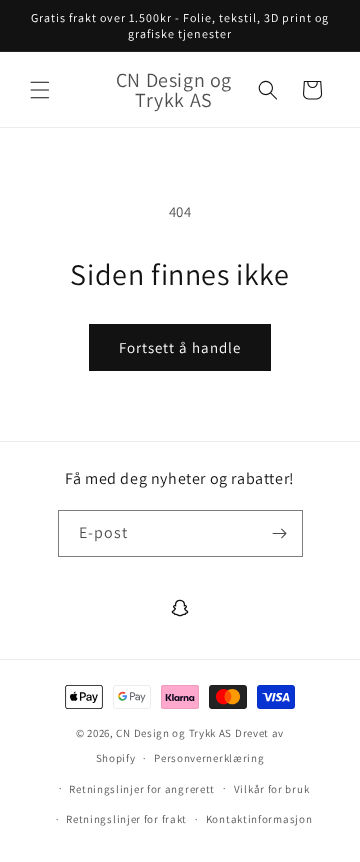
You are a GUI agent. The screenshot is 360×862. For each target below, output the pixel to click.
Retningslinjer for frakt (126, 819)
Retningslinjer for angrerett (142, 789)
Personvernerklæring (209, 758)
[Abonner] (280, 533)
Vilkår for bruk (272, 789)
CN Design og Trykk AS (174, 733)
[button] (40, 90)
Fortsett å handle (180, 347)
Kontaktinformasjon (259, 819)
